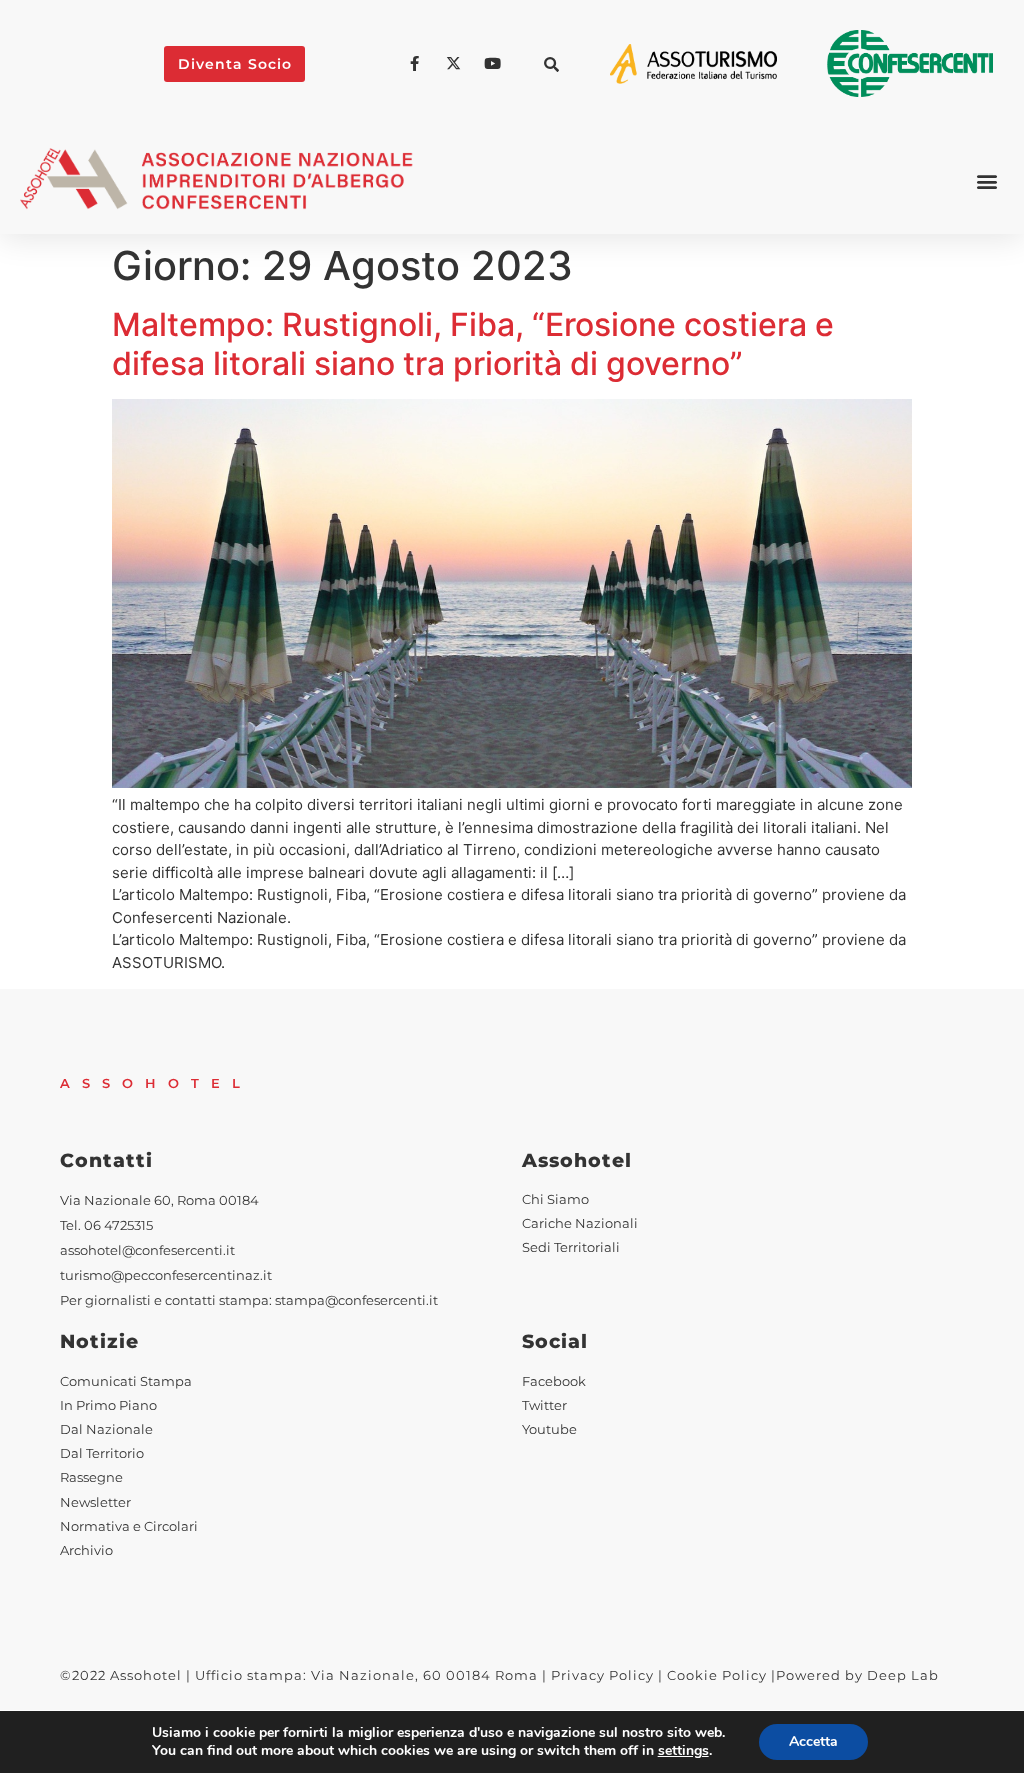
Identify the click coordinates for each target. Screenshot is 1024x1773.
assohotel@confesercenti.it (147, 1250)
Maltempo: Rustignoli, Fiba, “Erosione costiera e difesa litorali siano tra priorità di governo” (473, 343)
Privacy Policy (602, 1675)
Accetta (813, 1741)
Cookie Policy (717, 1675)
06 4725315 (118, 1225)
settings (683, 1751)
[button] (552, 64)
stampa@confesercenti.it (356, 1300)
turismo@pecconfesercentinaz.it (166, 1275)
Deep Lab (903, 1675)
